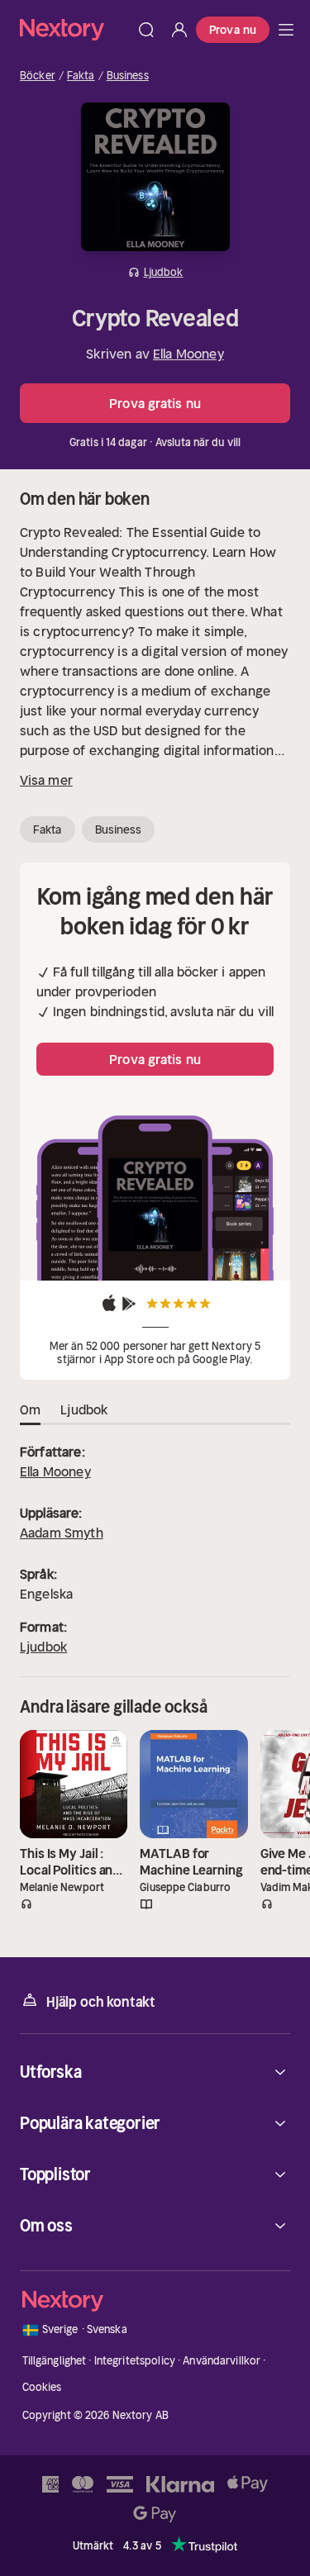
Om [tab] (30, 1409)
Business (128, 76)
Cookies (42, 2387)
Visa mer (46, 780)
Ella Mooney (188, 354)
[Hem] (75, 29)
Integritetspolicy (135, 2361)
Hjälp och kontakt (101, 2002)
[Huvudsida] (286, 30)
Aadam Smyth (62, 1533)
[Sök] (146, 30)
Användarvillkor (222, 2361)
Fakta (81, 76)
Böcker (38, 76)
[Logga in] (179, 30)
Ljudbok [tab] (84, 1409)
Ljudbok (43, 1647)
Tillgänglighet (55, 2361)
